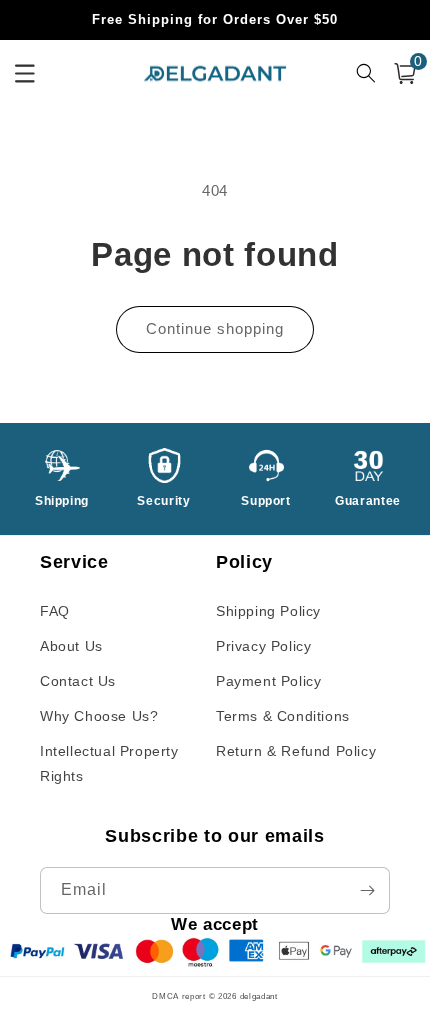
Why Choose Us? (99, 716)
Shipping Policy (268, 611)
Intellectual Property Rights (109, 763)
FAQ (55, 611)
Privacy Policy (263, 646)
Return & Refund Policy (296, 751)
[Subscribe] (367, 890)
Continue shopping (215, 328)
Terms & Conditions (283, 716)
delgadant (259, 996)
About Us (71, 646)
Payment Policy (268, 681)
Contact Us (78, 681)
